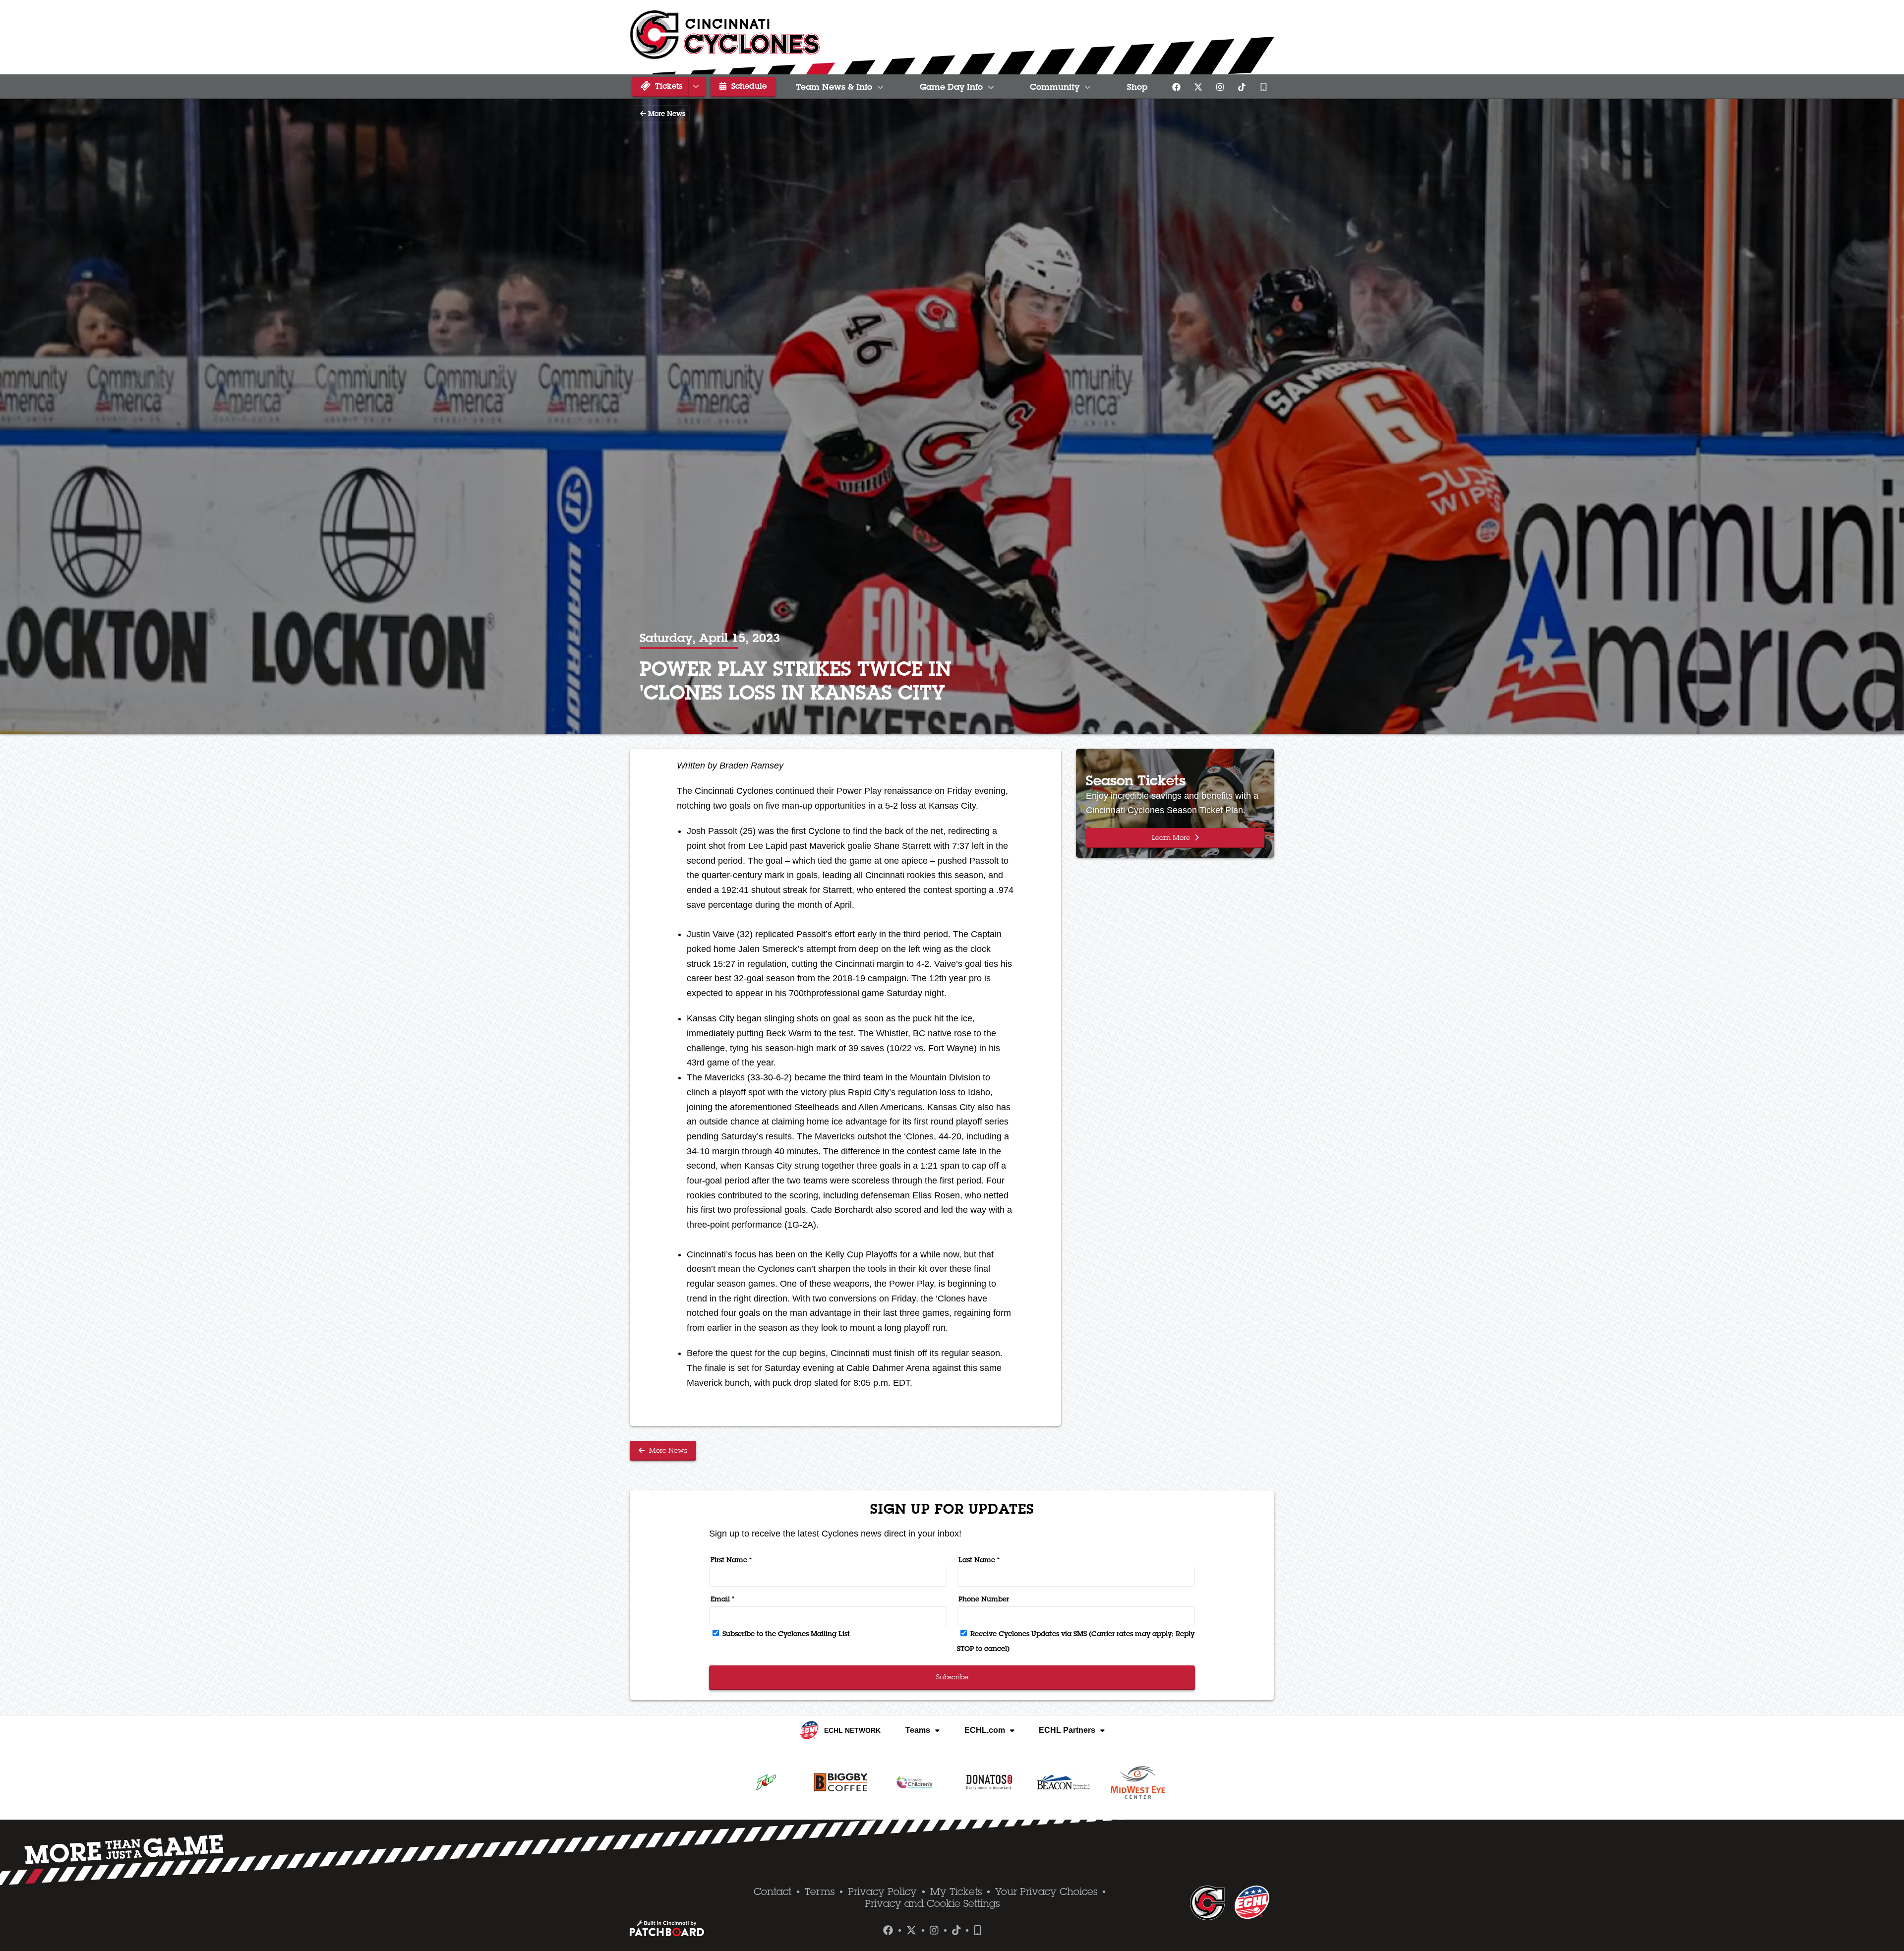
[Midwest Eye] (1138, 1782)
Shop (1137, 87)
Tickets (667, 86)
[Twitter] (1198, 87)
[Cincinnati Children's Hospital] (915, 1782)
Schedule (748, 86)
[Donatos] (989, 1782)
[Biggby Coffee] (840, 1782)
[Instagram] (1220, 87)
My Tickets (956, 1892)
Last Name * (979, 1560)
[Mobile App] (1263, 87)
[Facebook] (1176, 87)
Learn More (1172, 837)
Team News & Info (834, 87)
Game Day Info (951, 87)
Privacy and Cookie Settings (932, 1903)
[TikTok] (1242, 87)
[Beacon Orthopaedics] (1064, 1782)
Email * (722, 1599)
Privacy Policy (882, 1892)
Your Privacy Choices (1046, 1892)
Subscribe (952, 1677)
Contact (773, 1892)
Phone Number (984, 1599)
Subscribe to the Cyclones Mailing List (785, 1634)
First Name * (731, 1560)
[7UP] (766, 1782)
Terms (820, 1892)
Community (1055, 87)
